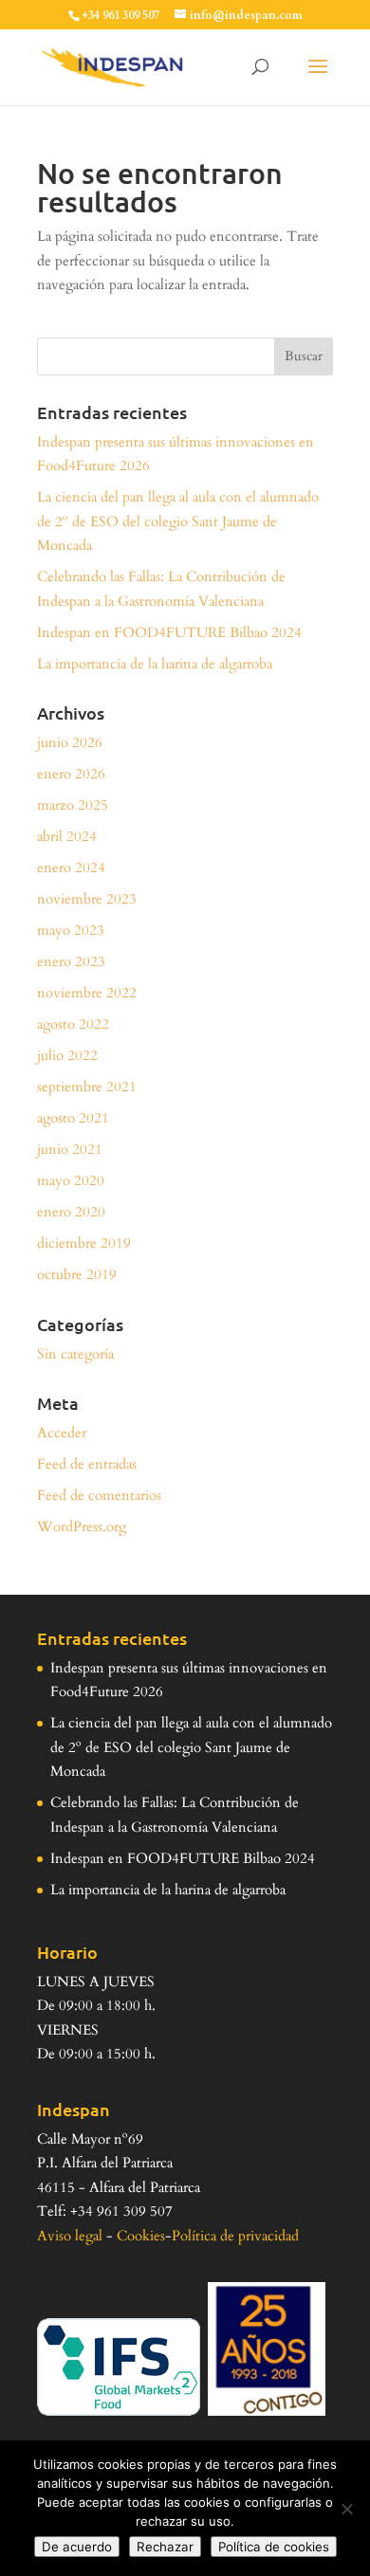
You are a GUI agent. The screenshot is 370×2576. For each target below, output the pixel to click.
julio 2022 (67, 1055)
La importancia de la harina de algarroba (155, 664)
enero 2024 (71, 868)
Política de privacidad (235, 2236)
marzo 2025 (73, 805)
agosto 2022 (73, 1024)
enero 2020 (71, 1212)
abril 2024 (67, 836)
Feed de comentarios (99, 1495)
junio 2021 (70, 1149)
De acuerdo (77, 2547)
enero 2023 (71, 961)
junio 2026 (70, 742)
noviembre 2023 (87, 899)
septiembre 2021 (87, 1087)
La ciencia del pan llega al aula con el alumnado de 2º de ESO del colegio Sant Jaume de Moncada (178, 521)
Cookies (141, 2236)
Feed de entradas (87, 1464)
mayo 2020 (71, 1180)
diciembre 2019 (84, 1243)
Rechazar (165, 2547)
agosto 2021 (73, 1118)
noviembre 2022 (87, 993)
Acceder (62, 1433)
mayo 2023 (71, 930)
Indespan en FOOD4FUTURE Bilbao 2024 (169, 632)
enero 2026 (71, 774)
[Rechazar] (346, 2509)
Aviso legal (70, 2236)
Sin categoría (75, 1354)
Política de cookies (274, 2547)
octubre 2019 (77, 1274)
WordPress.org (82, 1526)
